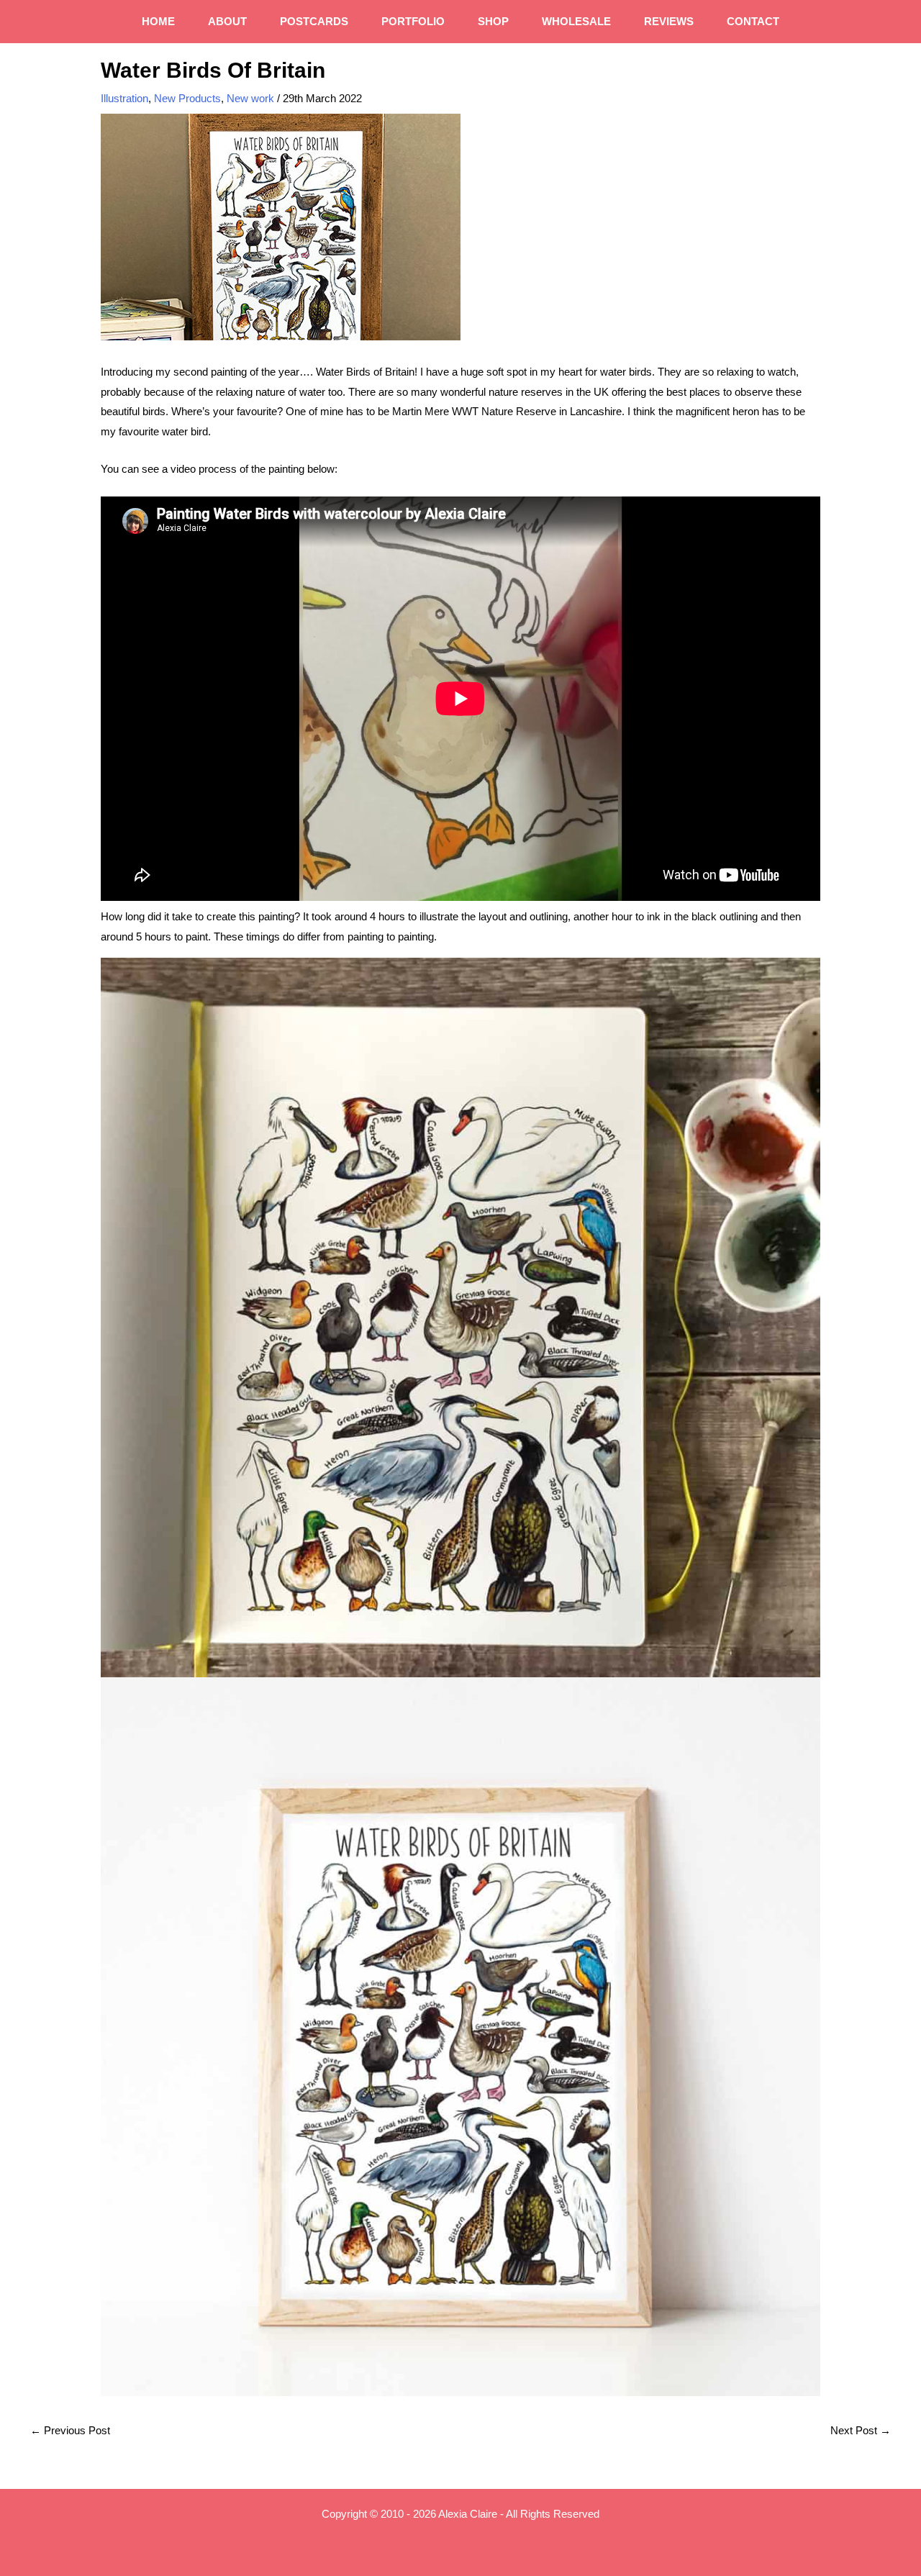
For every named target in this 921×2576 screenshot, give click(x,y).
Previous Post (70, 2430)
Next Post (861, 2430)
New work (250, 98)
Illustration (124, 98)
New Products (187, 98)
